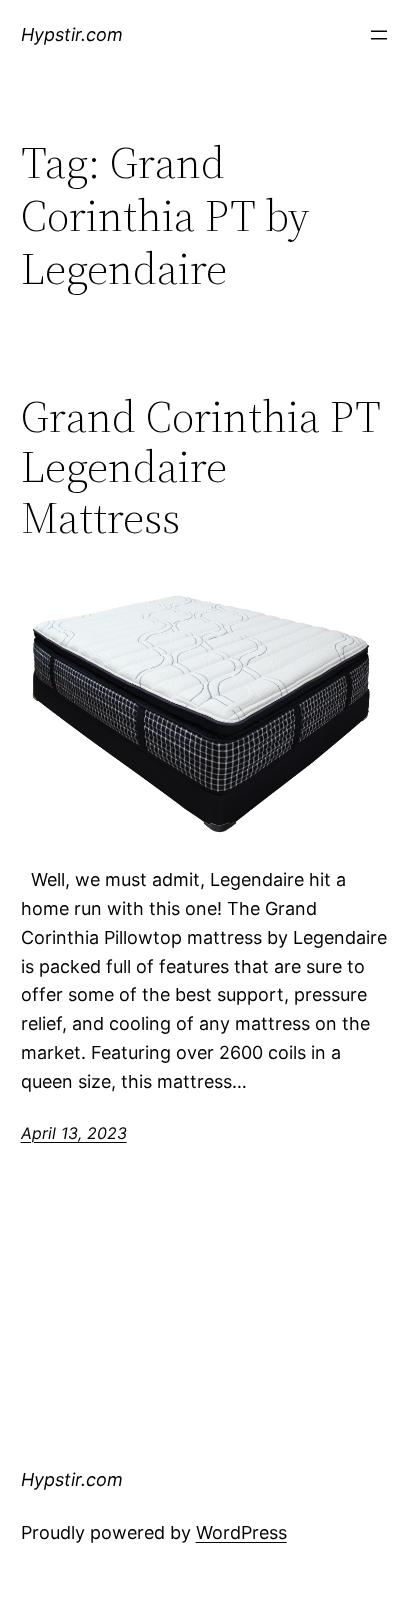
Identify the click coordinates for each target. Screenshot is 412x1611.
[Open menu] (379, 35)
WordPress (241, 1532)
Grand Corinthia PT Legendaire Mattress (200, 468)
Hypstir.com (72, 34)
